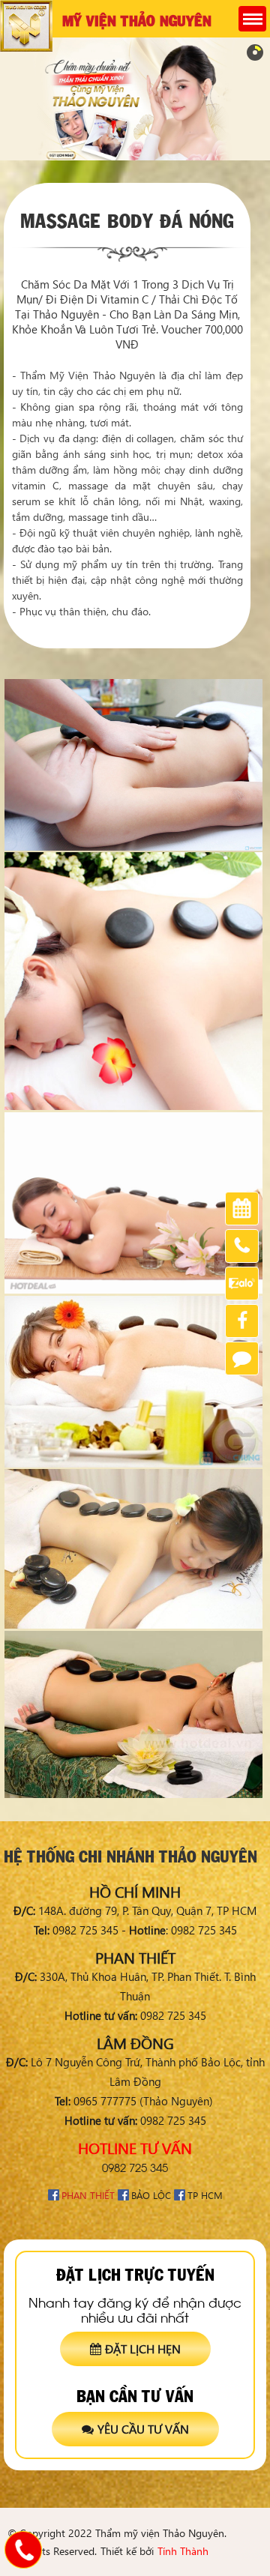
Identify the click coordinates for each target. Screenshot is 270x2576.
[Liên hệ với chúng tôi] (23, 2550)
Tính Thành (183, 2551)
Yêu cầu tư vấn (143, 2429)
